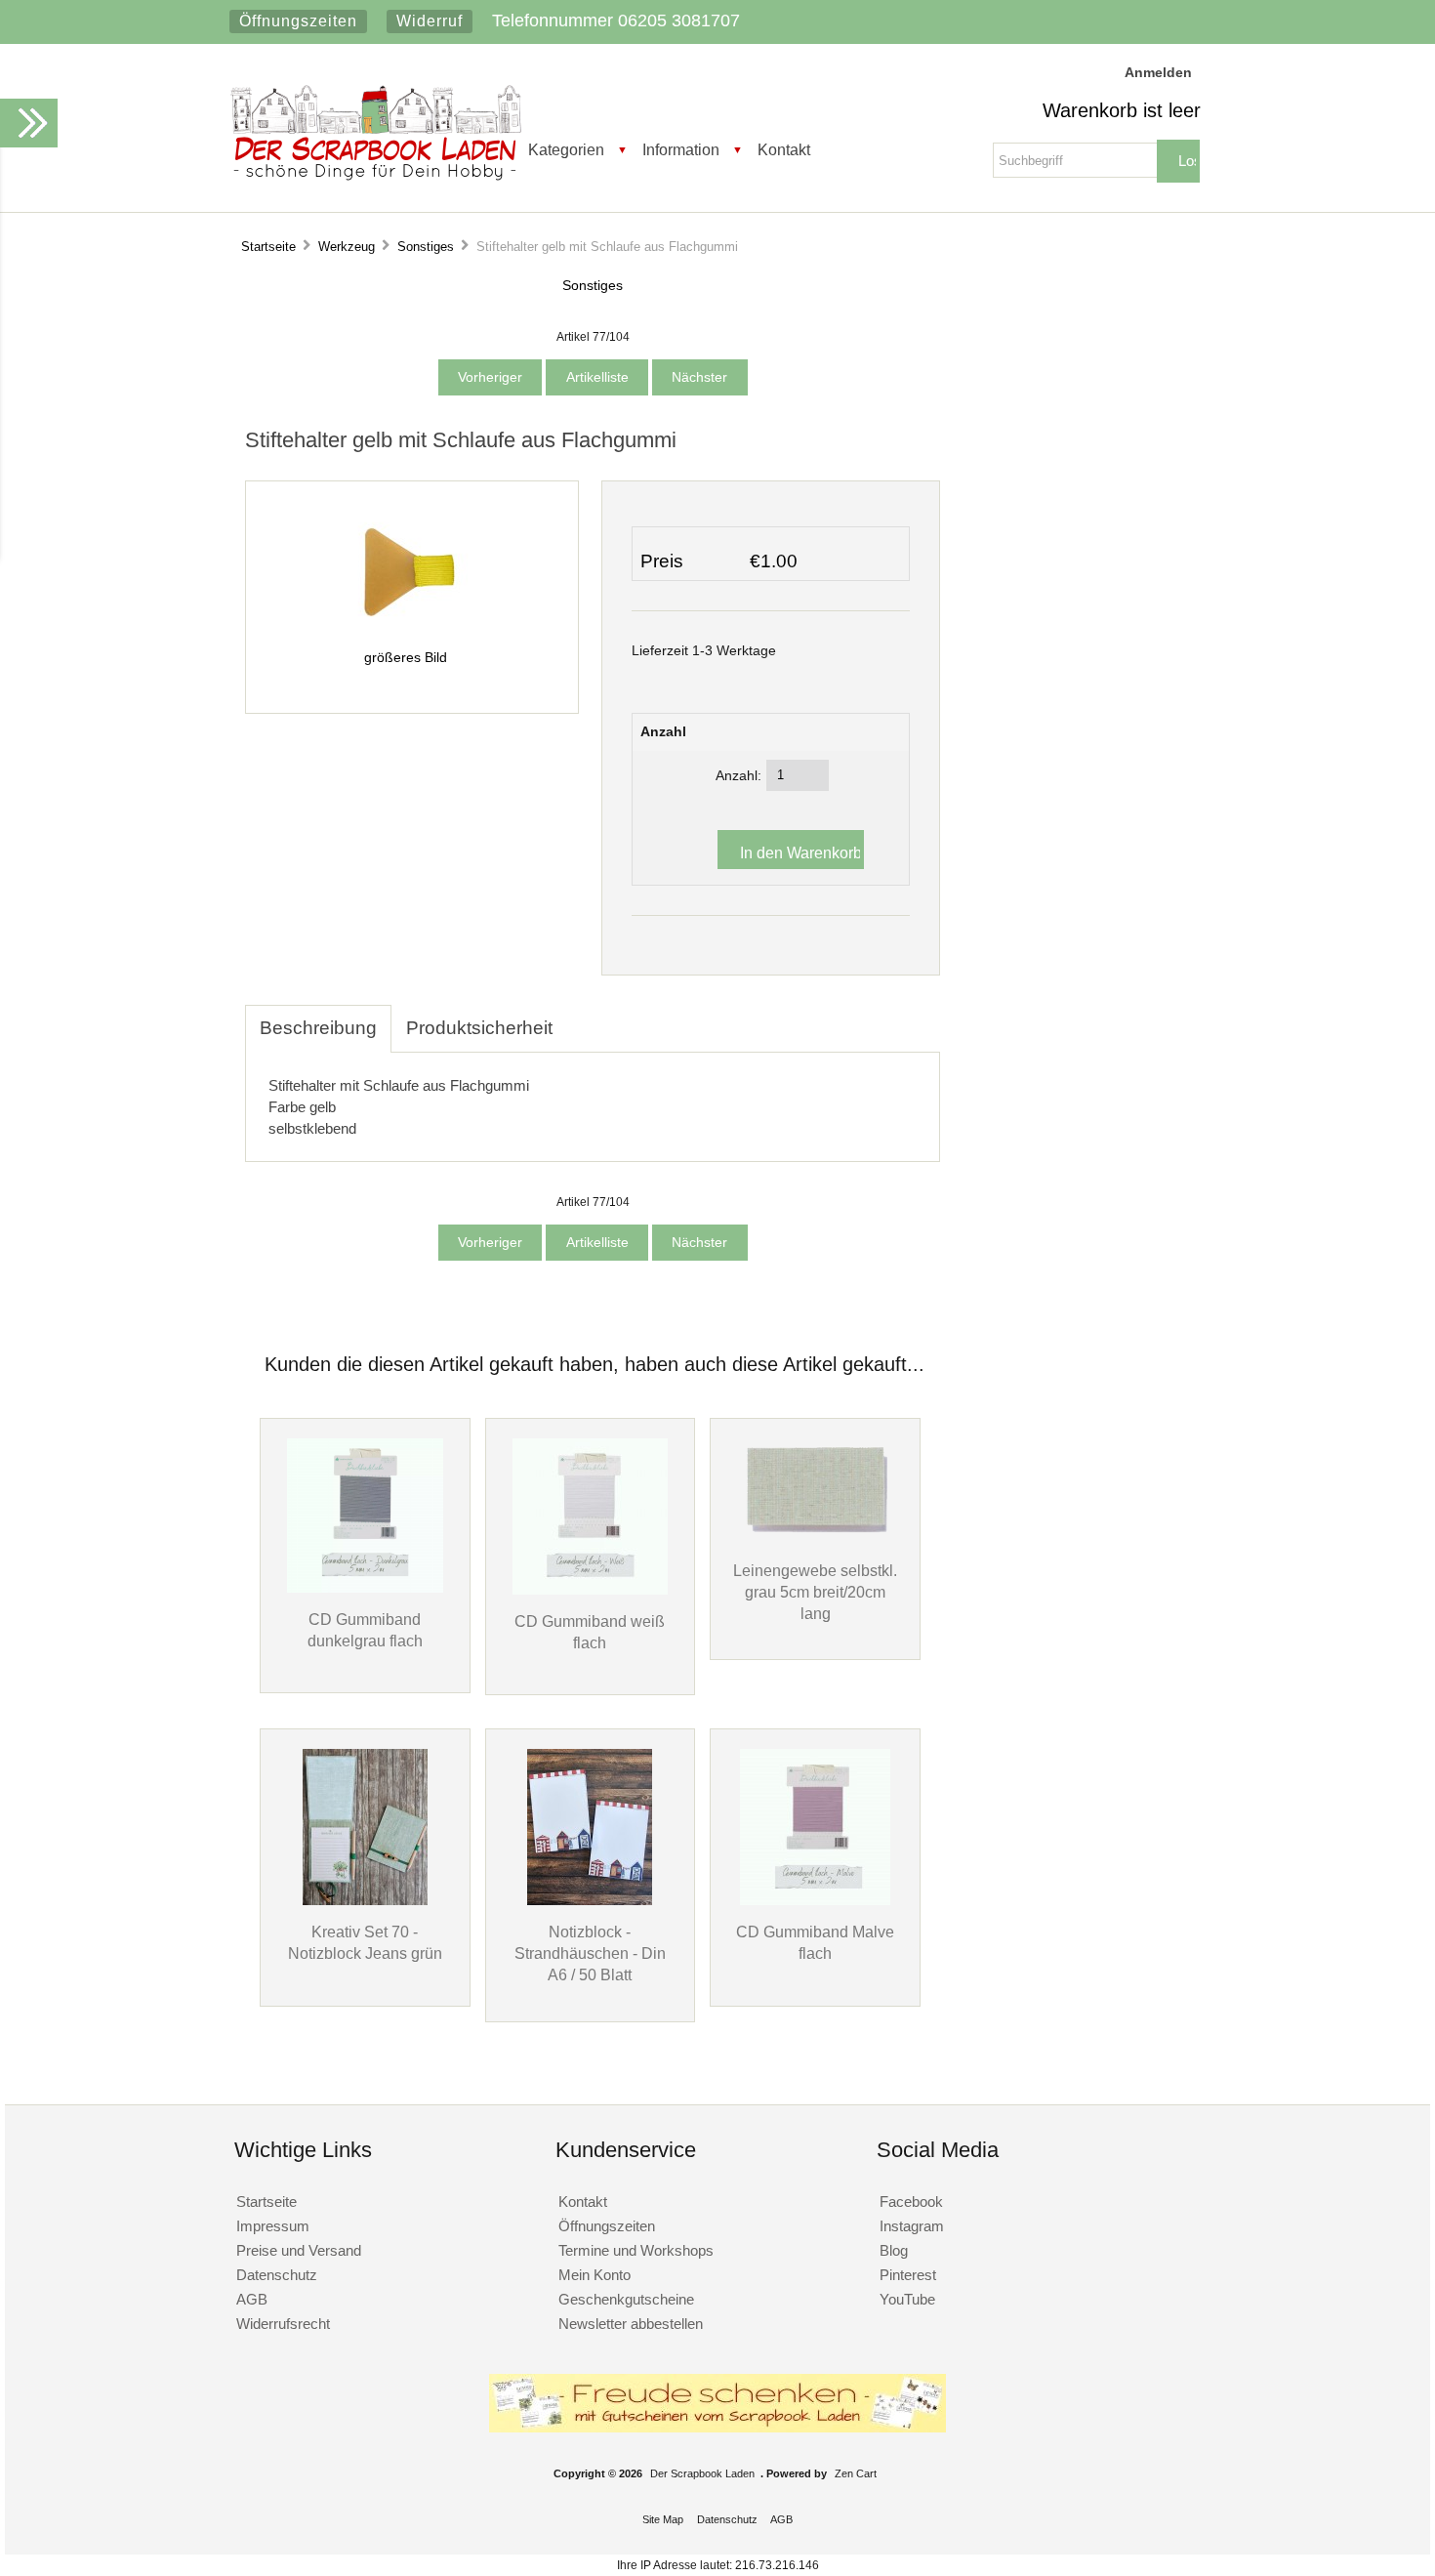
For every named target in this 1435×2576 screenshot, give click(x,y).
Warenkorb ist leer (1122, 110)
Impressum (273, 2226)
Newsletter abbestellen (631, 2324)
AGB (252, 2299)
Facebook (911, 2202)
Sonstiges (426, 247)
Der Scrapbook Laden (702, 2473)
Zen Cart (856, 2473)
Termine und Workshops (636, 2250)
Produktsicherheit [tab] (479, 1028)
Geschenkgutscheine (626, 2299)
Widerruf (430, 21)
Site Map (663, 2519)
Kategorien (566, 149)
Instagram (912, 2226)
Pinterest (908, 2275)
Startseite (268, 247)
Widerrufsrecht (283, 2324)
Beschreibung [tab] (318, 1028)
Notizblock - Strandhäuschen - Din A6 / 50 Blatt (590, 1953)
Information (681, 149)
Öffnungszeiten (298, 21)
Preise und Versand (299, 2250)
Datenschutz (277, 2275)
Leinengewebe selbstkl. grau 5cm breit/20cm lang (815, 1592)
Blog (894, 2250)
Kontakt (784, 149)
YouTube (907, 2299)
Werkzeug (347, 247)
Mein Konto (594, 2275)
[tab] (582, 1018)
